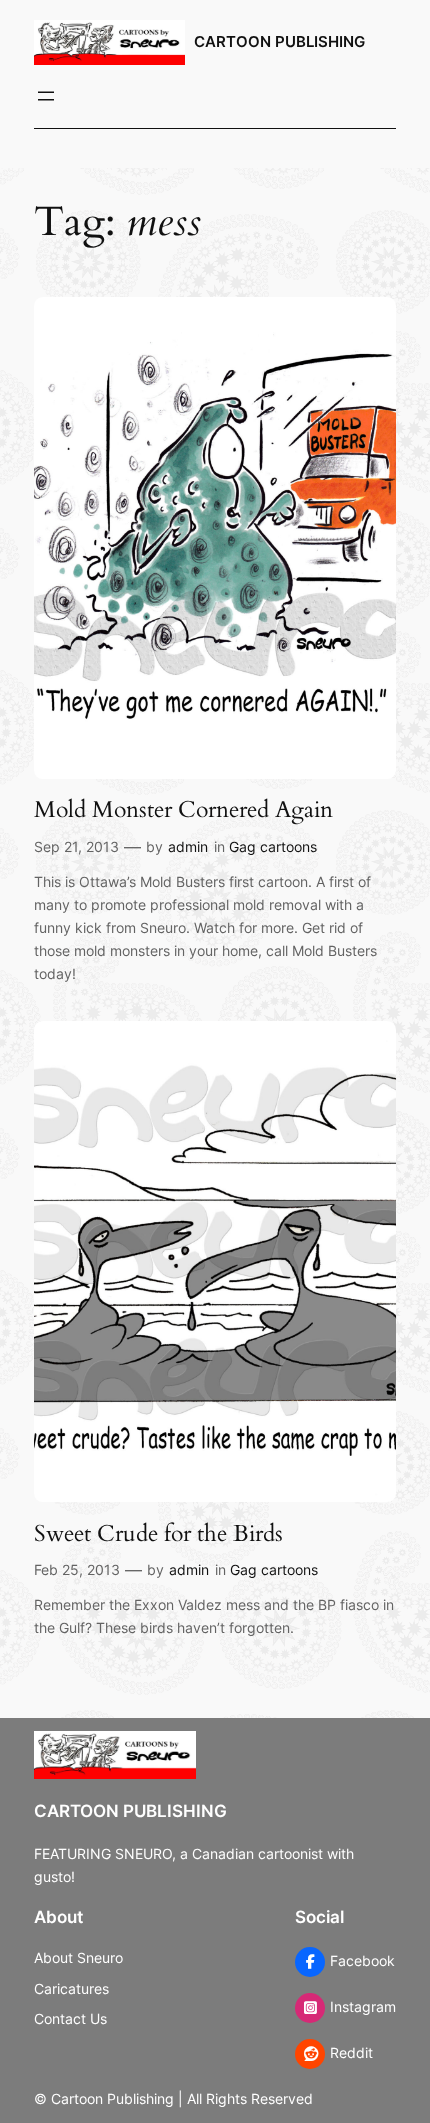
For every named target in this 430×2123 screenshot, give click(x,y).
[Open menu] (46, 96)
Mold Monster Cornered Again (183, 810)
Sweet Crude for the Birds (158, 1534)
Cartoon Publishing (279, 42)
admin (188, 846)
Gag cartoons (273, 846)
